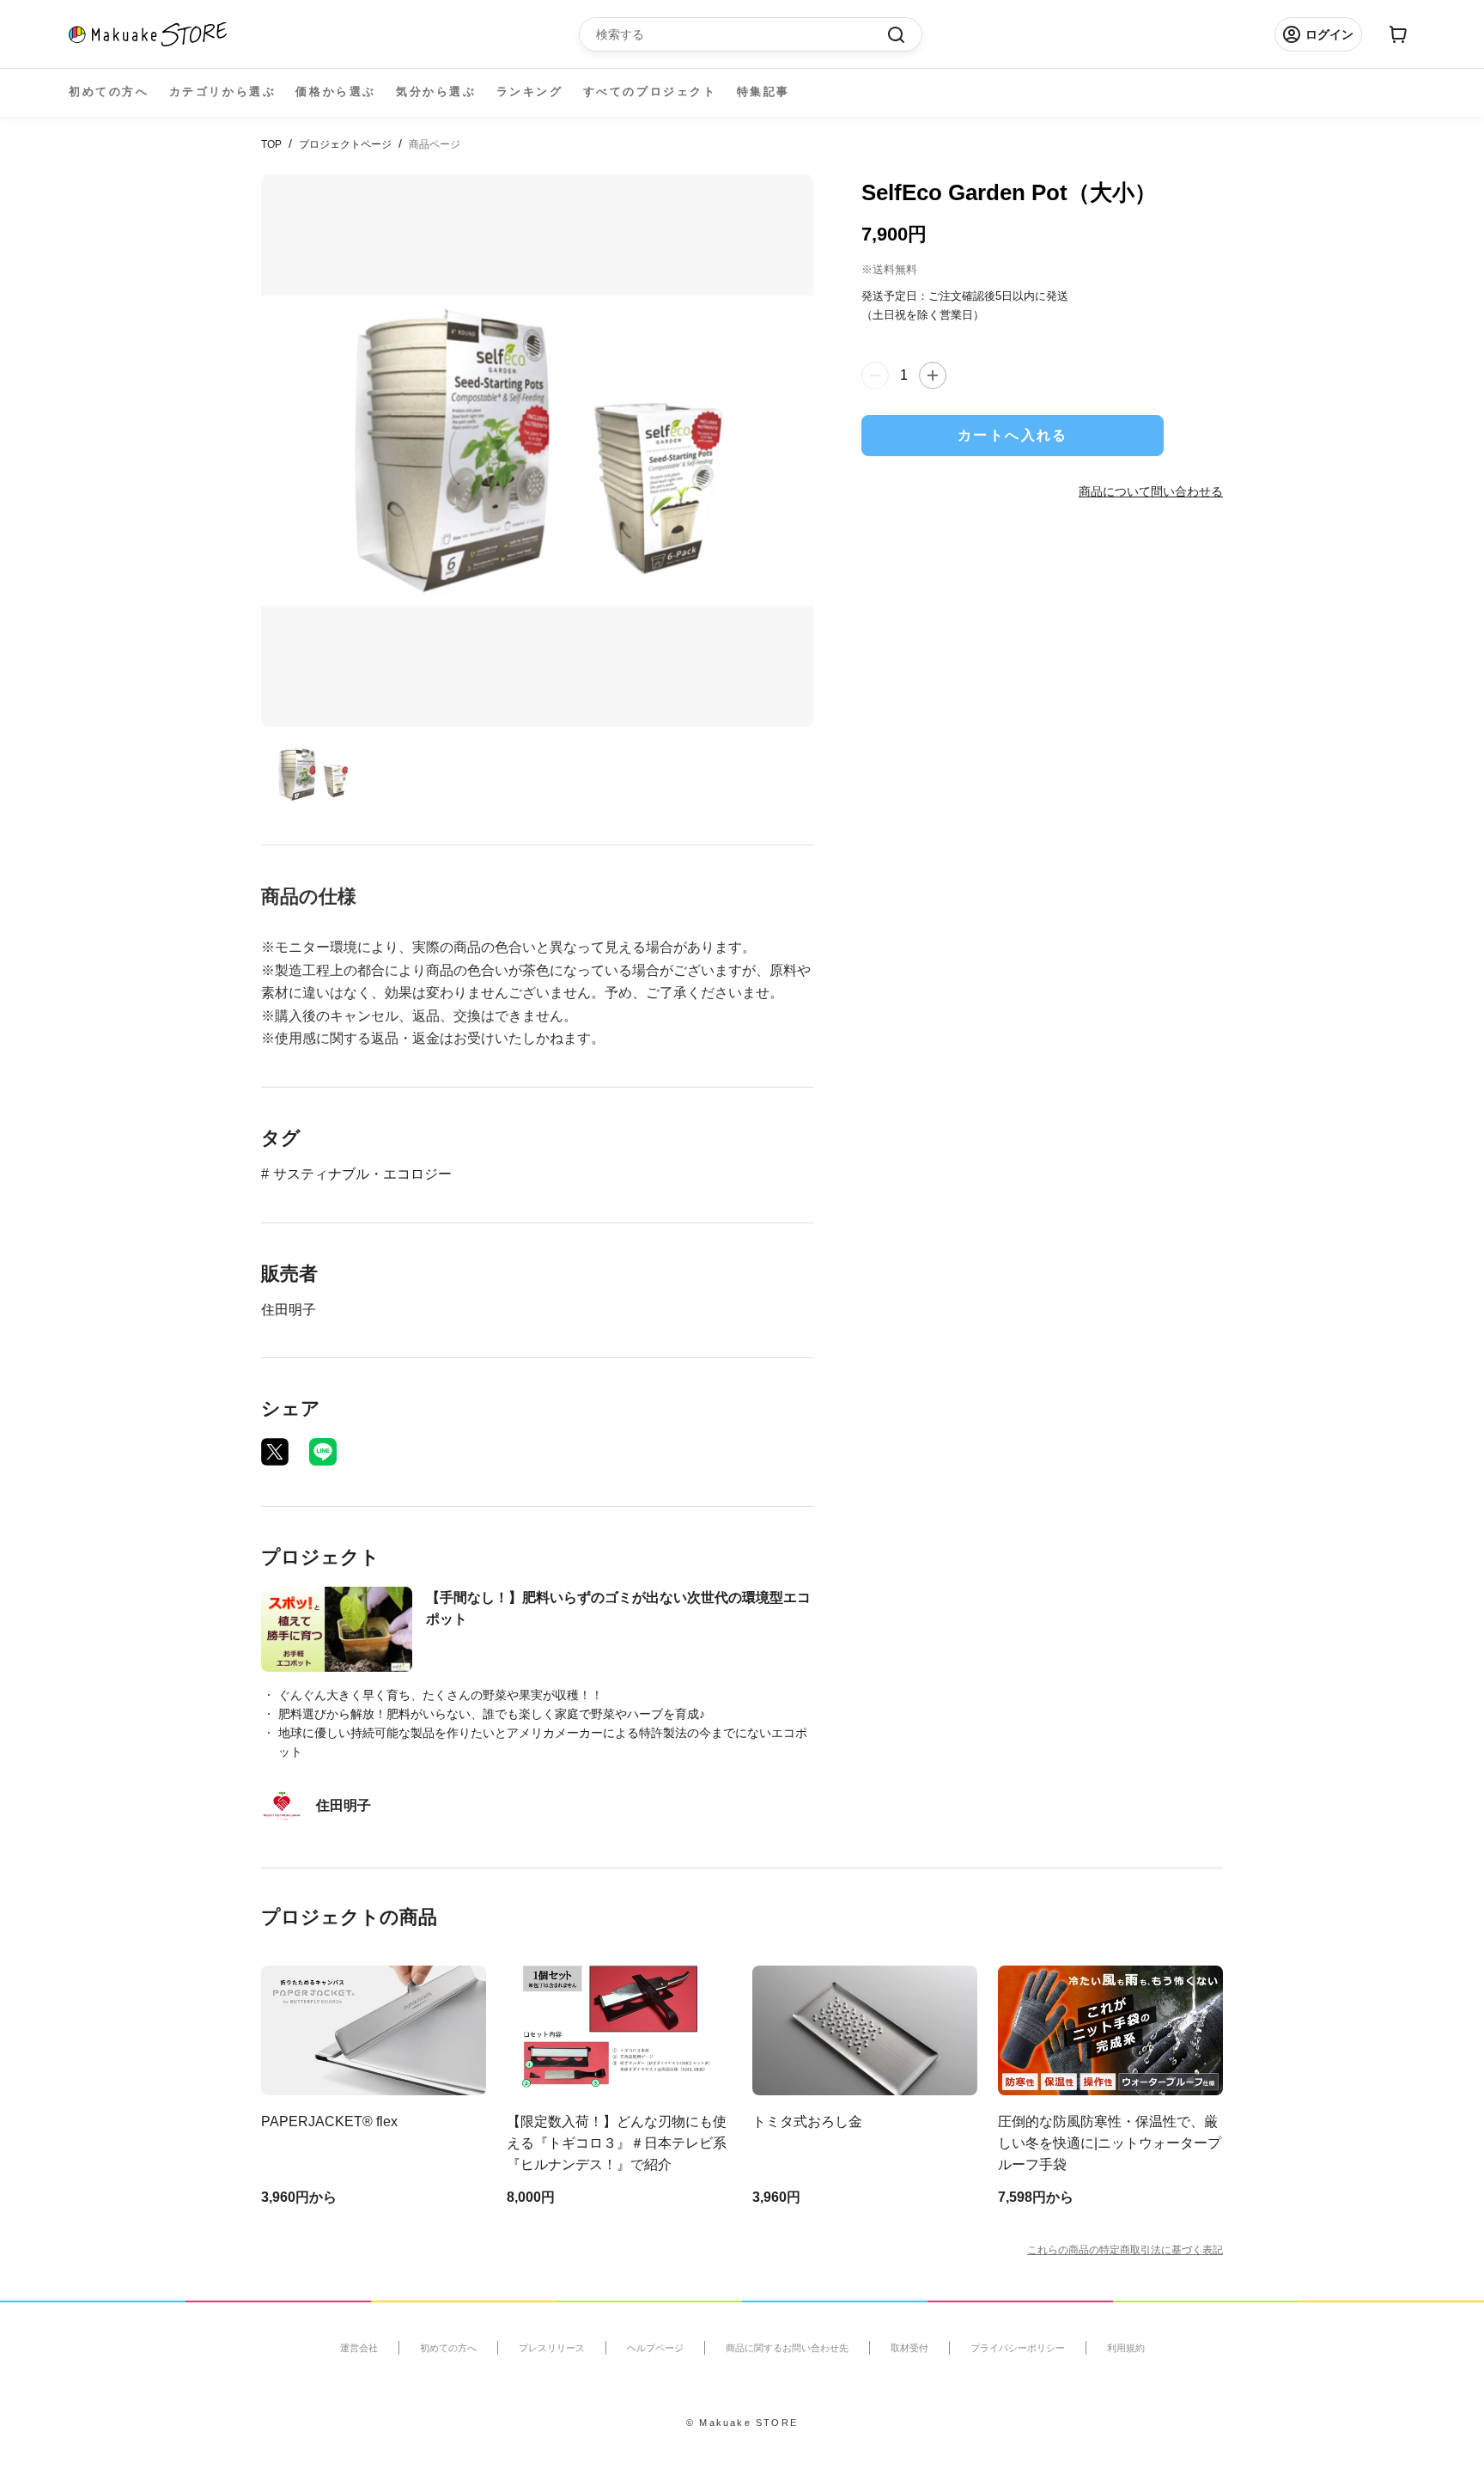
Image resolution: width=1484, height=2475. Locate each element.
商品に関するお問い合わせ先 (787, 2348)
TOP (271, 144)
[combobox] (742, 34)
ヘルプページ (655, 2348)
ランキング (530, 91)
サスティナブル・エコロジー (362, 1174)
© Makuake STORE (742, 2423)
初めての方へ (109, 91)
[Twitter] (275, 1452)
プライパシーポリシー (1018, 2348)
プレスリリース (552, 2348)
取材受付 (909, 2348)
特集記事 (763, 91)
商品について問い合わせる (1151, 491)
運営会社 (359, 2348)
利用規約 (1126, 2348)
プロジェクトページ (345, 144)
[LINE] (323, 1452)
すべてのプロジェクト (650, 91)
